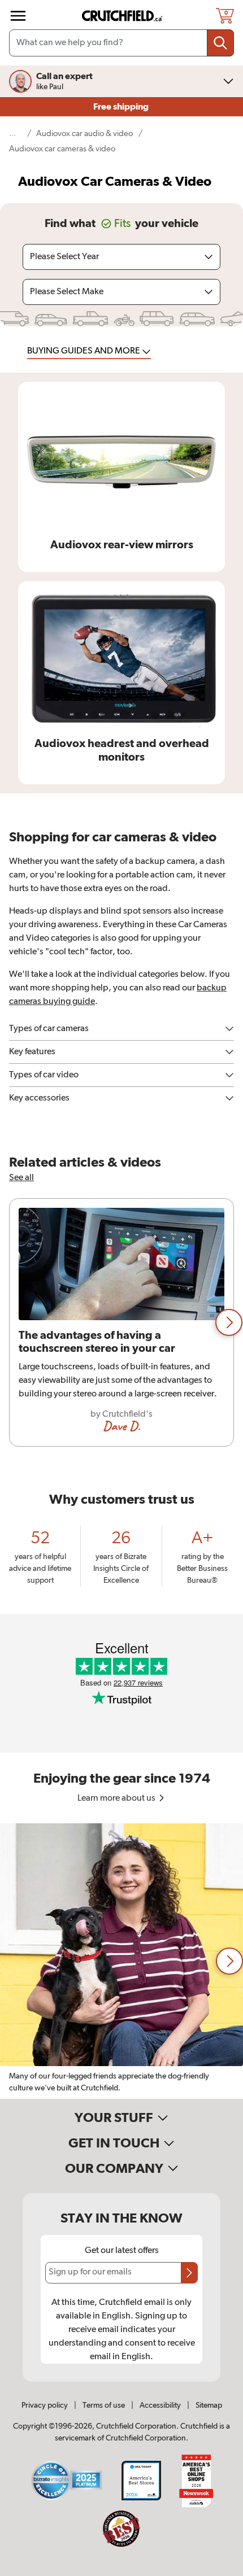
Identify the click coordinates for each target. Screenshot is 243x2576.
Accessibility (160, 2405)
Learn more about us (117, 1798)
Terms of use (104, 2405)
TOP (220, 2569)
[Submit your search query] (220, 43)
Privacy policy (45, 2405)
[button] (229, 1322)
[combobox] (121, 43)
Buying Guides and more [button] (84, 351)
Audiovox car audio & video (84, 134)
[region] (121, 1322)
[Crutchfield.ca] (123, 16)
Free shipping (122, 107)
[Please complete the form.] (189, 2273)
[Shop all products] (18, 16)
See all (21, 1178)
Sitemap (209, 2405)
